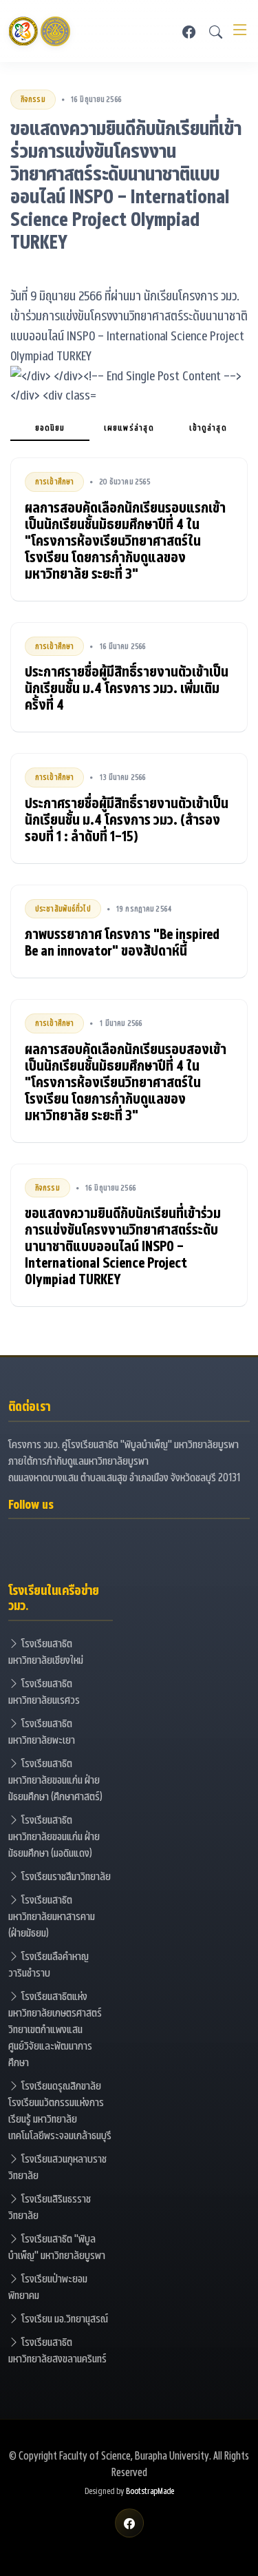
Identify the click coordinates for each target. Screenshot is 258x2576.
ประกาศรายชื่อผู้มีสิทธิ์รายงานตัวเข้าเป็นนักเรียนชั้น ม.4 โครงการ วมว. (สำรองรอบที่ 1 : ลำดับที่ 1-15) (127, 819)
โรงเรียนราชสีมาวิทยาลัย (65, 1876)
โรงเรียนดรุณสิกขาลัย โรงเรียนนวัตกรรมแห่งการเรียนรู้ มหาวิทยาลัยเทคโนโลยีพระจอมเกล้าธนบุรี (60, 2110)
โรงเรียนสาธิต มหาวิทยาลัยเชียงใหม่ (46, 1651)
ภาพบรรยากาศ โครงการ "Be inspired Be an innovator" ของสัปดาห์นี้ (122, 942)
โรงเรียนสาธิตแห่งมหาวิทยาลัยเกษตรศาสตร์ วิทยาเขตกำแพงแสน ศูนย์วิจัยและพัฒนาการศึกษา (55, 2029)
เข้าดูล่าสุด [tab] (208, 427)
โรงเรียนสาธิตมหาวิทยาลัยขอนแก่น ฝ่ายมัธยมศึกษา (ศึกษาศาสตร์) (55, 1779)
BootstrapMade (150, 2491)
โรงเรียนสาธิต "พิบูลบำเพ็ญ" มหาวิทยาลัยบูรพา (57, 2246)
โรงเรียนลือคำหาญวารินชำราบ (49, 1964)
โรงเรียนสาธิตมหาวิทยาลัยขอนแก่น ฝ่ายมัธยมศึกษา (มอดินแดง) (54, 1836)
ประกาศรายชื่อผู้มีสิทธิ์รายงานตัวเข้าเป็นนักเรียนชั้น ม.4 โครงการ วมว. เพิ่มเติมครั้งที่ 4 (127, 688)
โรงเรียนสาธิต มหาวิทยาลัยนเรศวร (44, 1691)
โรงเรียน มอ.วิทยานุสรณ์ (64, 2318)
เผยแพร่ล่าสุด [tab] (129, 427)
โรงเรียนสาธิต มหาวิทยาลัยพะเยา (42, 1731)
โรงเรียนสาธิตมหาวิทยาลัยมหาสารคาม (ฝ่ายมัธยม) (52, 1916)
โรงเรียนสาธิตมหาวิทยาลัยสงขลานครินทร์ (57, 2350)
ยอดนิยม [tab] (50, 427)
